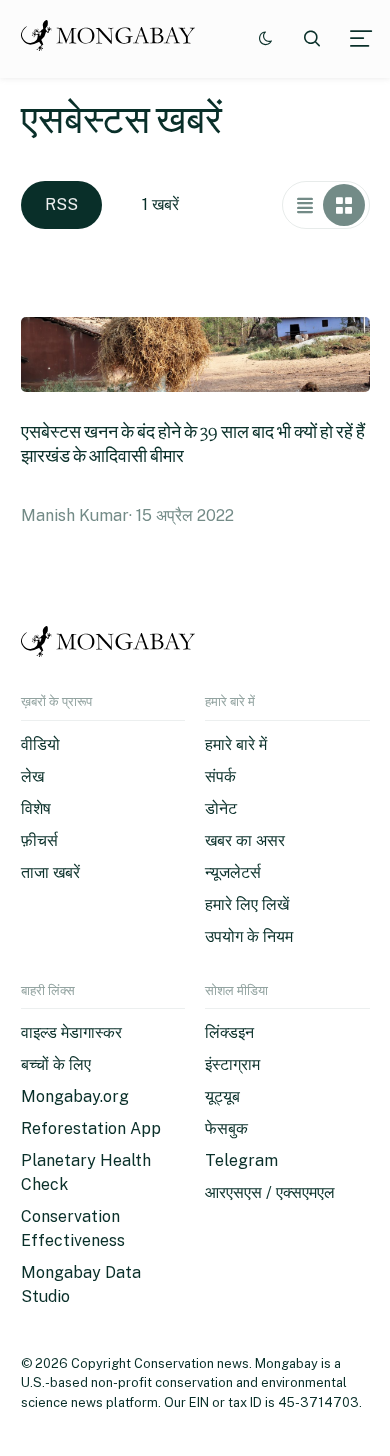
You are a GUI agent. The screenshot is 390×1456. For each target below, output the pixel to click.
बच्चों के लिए (56, 1064)
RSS (61, 204)
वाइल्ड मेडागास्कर (71, 1032)
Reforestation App (91, 1128)
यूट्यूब (222, 1096)
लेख (32, 776)
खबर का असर (245, 840)
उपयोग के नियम (249, 936)
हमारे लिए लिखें (247, 904)
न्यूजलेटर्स (233, 872)
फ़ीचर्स (39, 840)
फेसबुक (226, 1128)
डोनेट (221, 808)
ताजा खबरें (50, 872)
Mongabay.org (75, 1096)
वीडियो (40, 744)
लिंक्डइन (229, 1032)
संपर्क (220, 776)
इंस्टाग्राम (232, 1064)
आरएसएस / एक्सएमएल (270, 1192)
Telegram (241, 1160)
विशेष (36, 808)
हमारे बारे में (236, 744)
